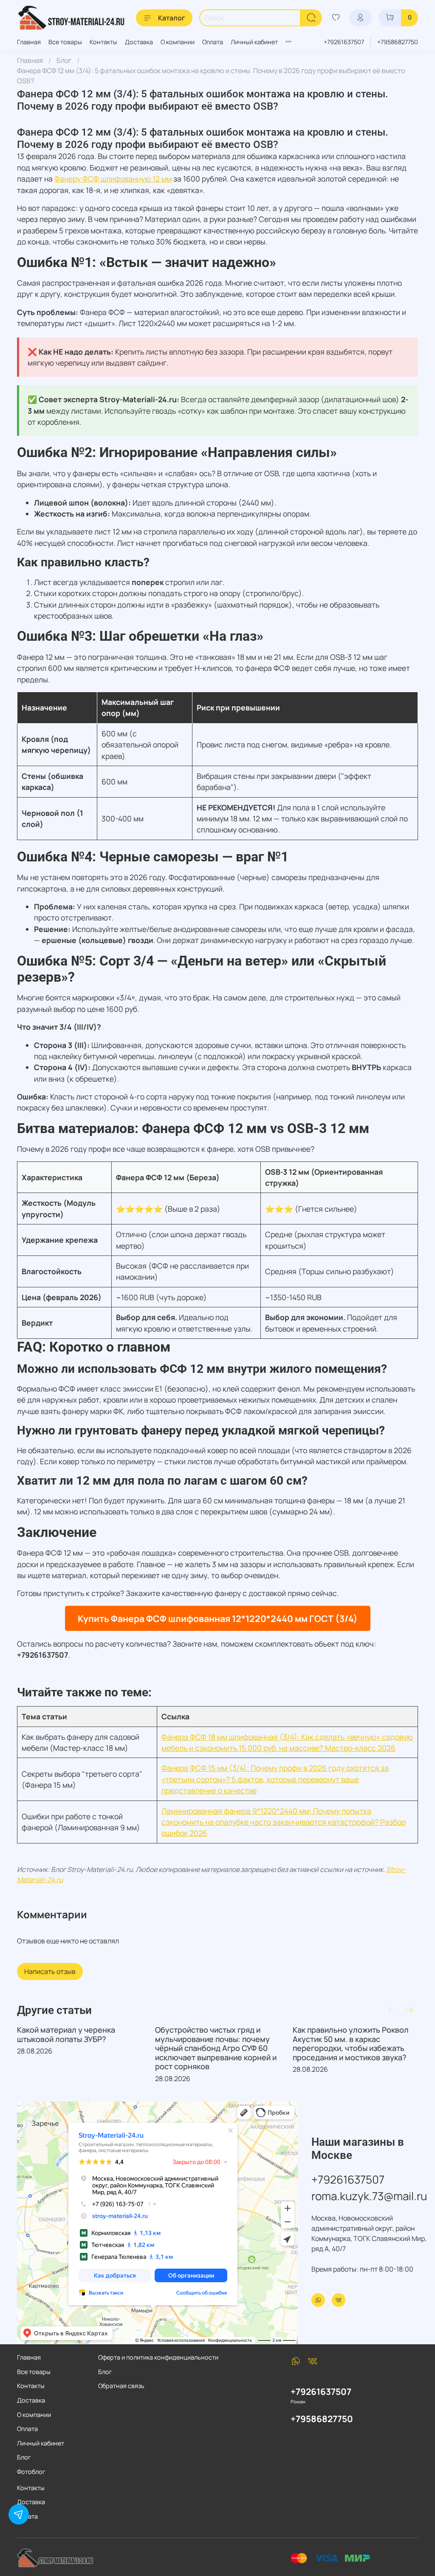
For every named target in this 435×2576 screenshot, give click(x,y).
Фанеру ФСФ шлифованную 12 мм (113, 179)
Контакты (103, 42)
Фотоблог (31, 2472)
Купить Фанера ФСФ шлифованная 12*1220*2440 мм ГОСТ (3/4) (218, 1618)
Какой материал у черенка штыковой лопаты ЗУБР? (66, 2034)
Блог (64, 60)
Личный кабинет (254, 42)
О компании (178, 42)
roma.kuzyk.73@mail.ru (369, 2196)
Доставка (139, 42)
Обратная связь (121, 2386)
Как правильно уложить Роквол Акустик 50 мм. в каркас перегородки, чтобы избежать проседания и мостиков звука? (351, 2043)
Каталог (172, 18)
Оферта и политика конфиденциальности (158, 2357)
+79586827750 (398, 42)
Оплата (213, 42)
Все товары (65, 42)
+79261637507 (344, 42)
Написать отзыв (50, 1971)
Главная (29, 42)
